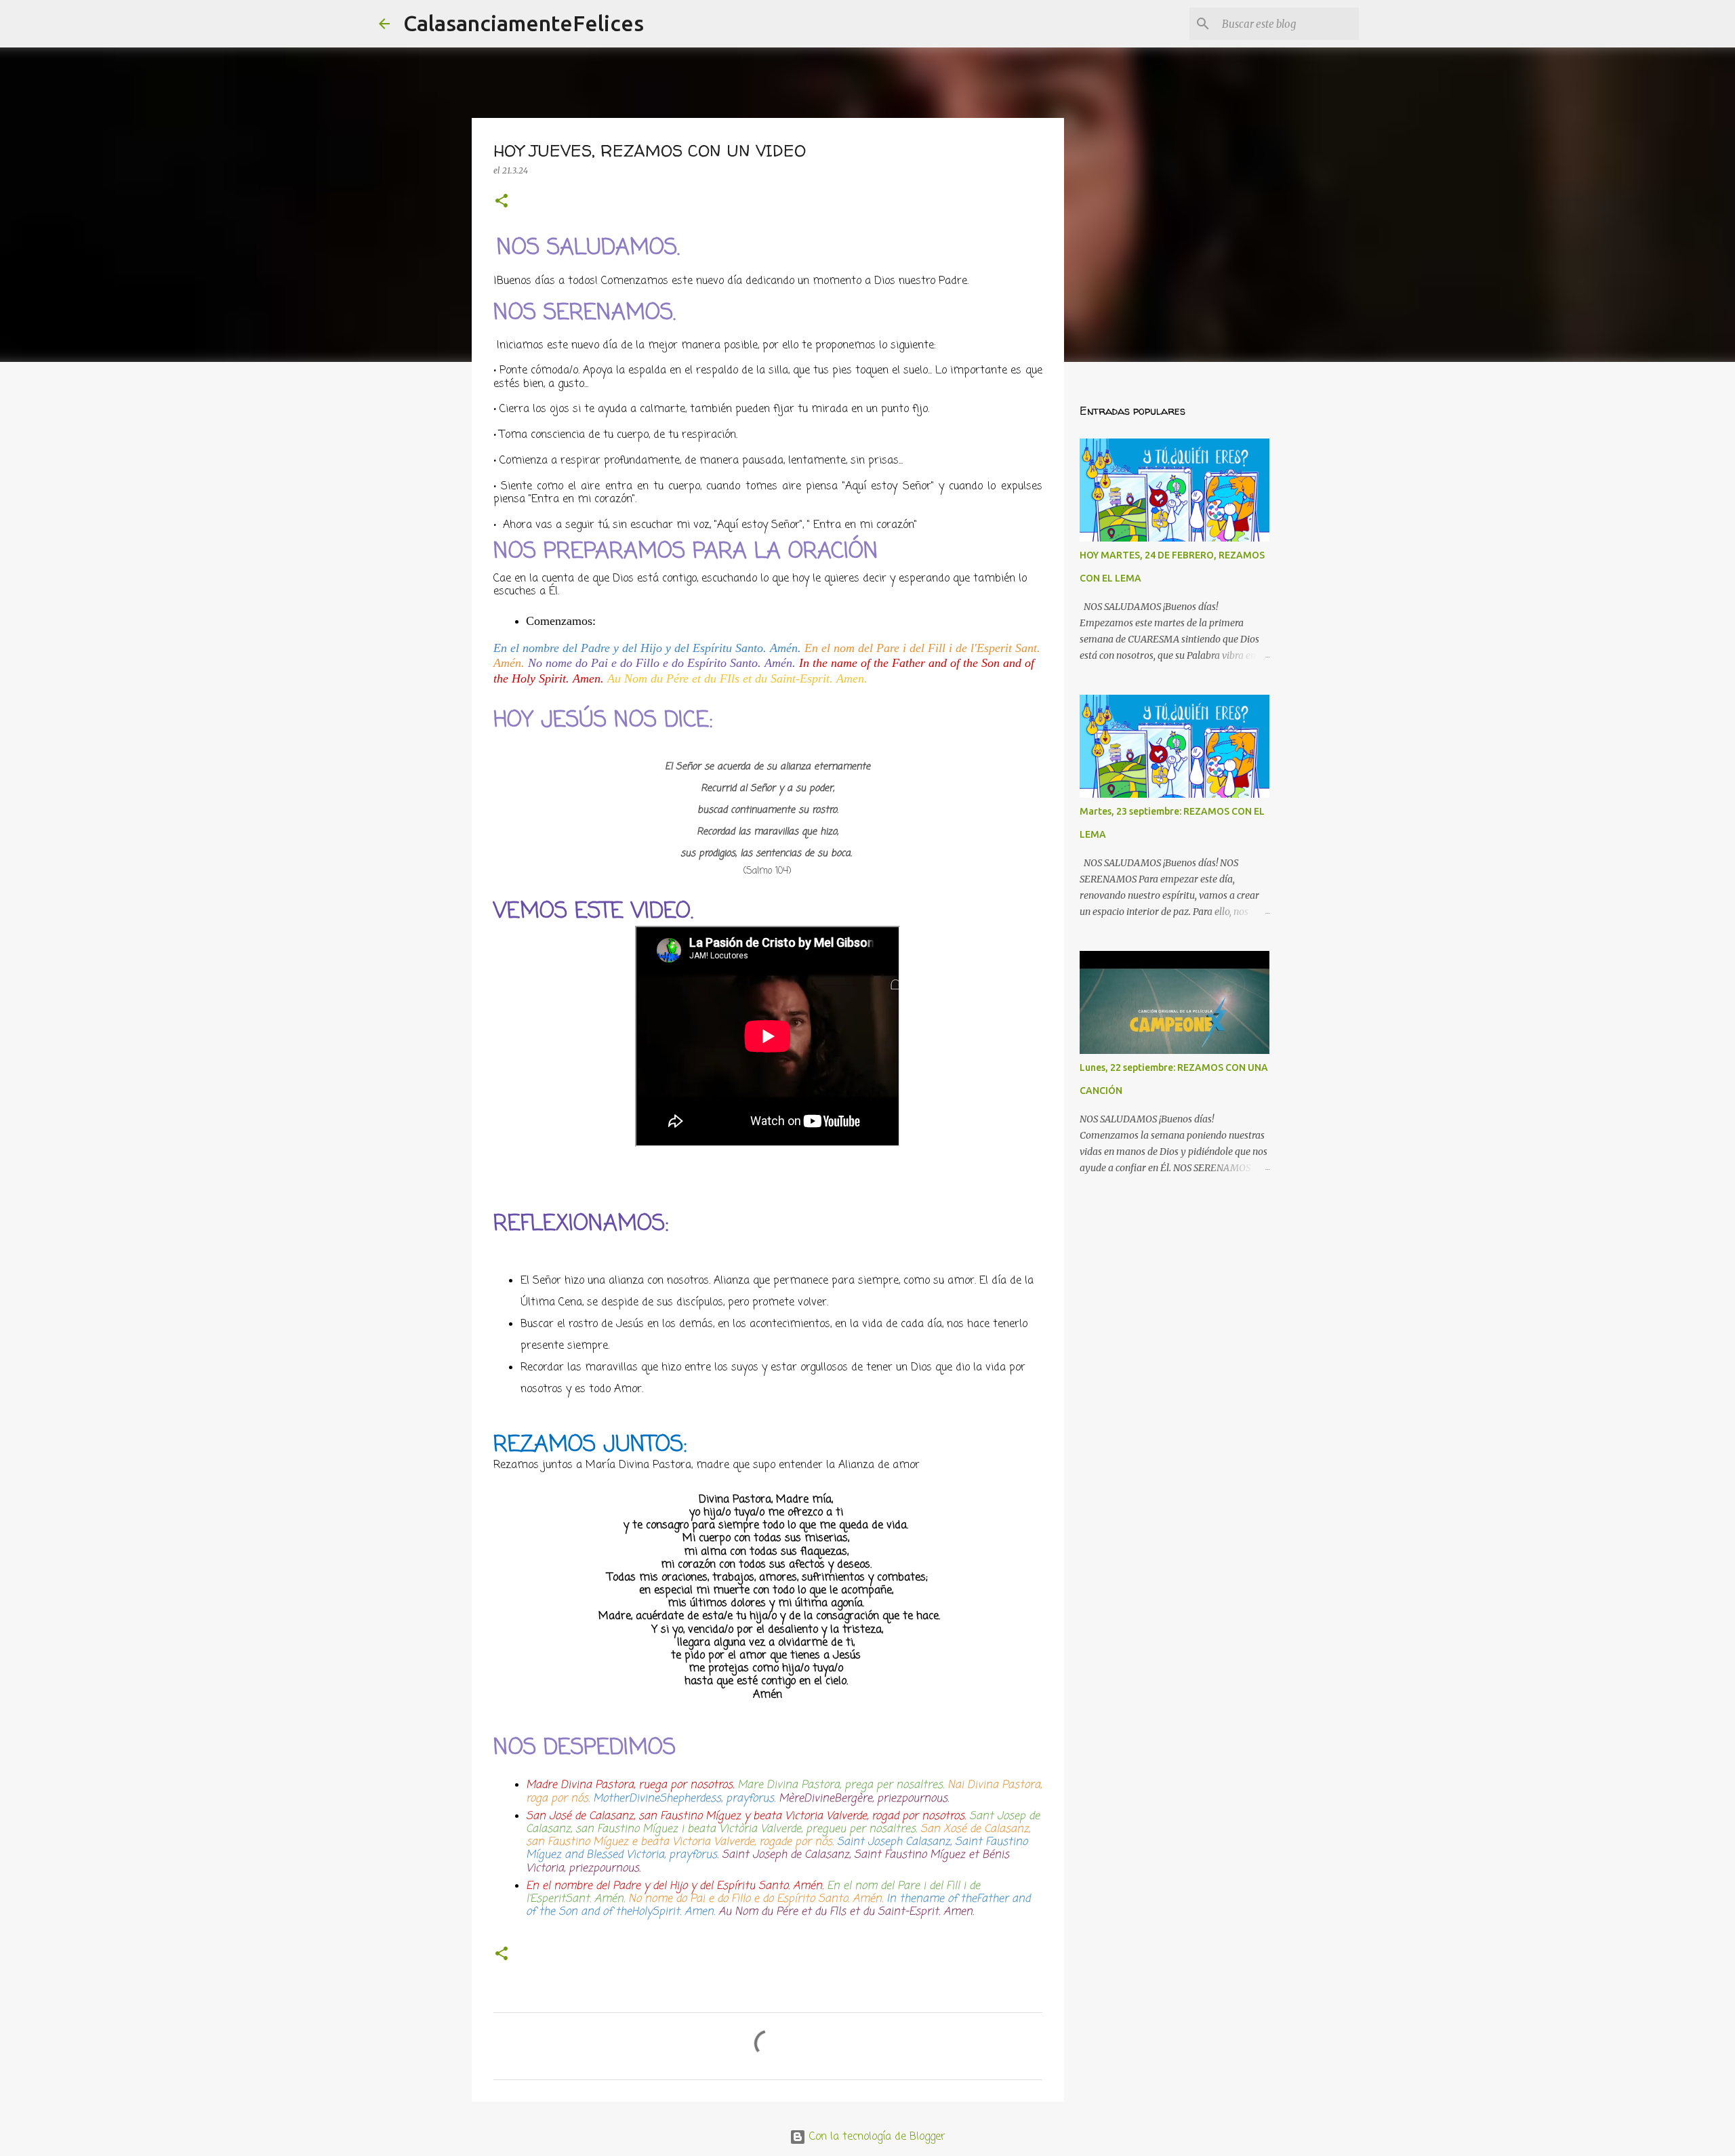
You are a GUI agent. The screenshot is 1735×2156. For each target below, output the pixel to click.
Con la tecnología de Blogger (876, 2137)
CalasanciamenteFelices (524, 23)
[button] (502, 202)
